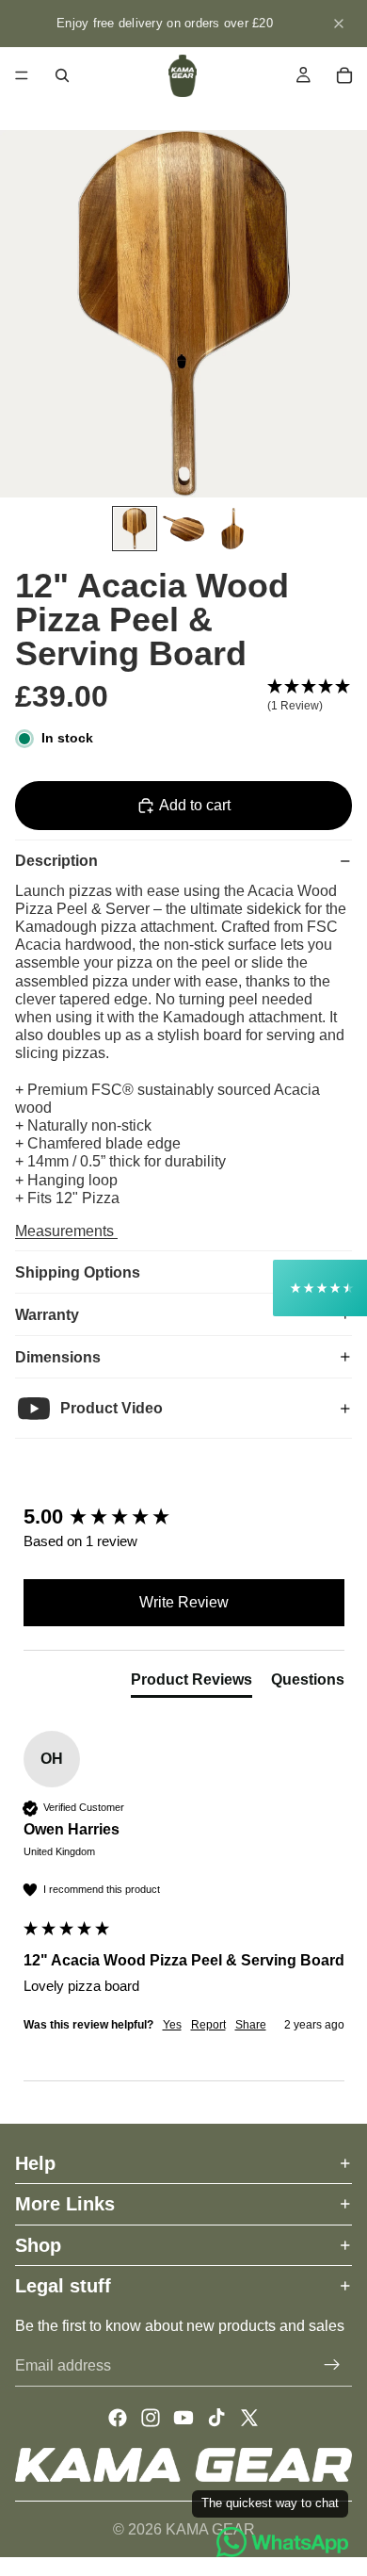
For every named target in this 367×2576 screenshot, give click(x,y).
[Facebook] (118, 2418)
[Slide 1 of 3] (135, 529)
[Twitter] (249, 2418)
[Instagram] (151, 2418)
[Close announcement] (339, 24)
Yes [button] (172, 2025)
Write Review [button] (184, 1602)
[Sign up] (332, 2365)
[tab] (191, 1684)
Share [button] (251, 2025)
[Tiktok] (216, 2418)
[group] (184, 1517)
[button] (310, 696)
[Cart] (344, 75)
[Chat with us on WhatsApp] (282, 2542)
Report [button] (208, 2025)
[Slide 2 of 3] (183, 529)
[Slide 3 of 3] (232, 529)
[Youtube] (183, 2418)
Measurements (66, 1231)
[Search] (62, 75)
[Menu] (22, 75)
